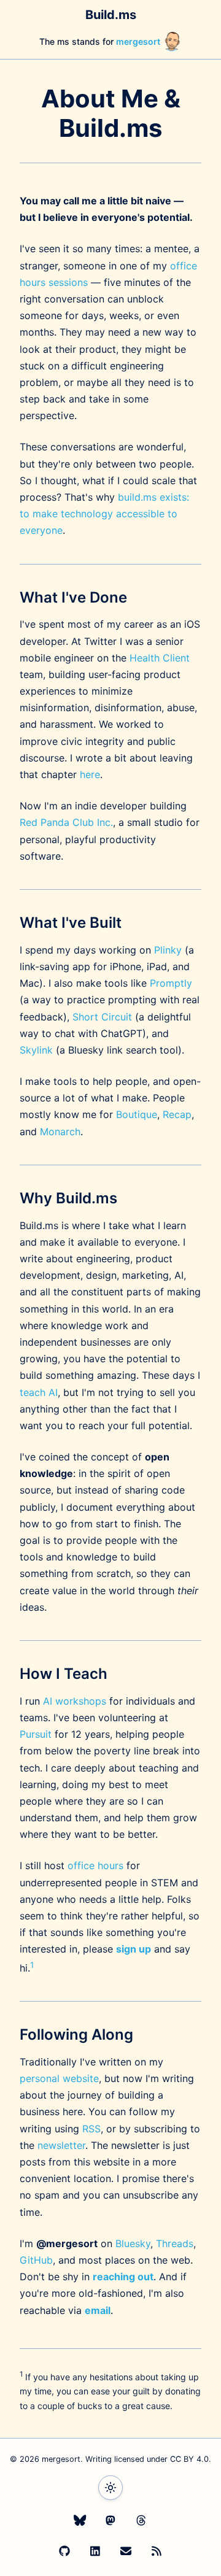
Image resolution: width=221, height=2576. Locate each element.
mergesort (139, 41)
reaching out (123, 2277)
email (98, 2310)
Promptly (171, 983)
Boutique (137, 1114)
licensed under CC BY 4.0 (161, 2459)
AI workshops (75, 1701)
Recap (177, 1114)
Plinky (168, 950)
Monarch (60, 1132)
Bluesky (133, 2243)
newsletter (61, 2145)
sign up (134, 1949)
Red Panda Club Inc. (66, 822)
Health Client (160, 658)
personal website (59, 2078)
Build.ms (111, 15)
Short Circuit (102, 1017)
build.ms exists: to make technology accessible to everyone (104, 514)
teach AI (39, 1392)
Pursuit (36, 1734)
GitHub (36, 2260)
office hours (95, 1865)
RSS (91, 2129)
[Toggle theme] (110, 2488)
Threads (175, 2243)
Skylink (36, 1050)
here (90, 774)
